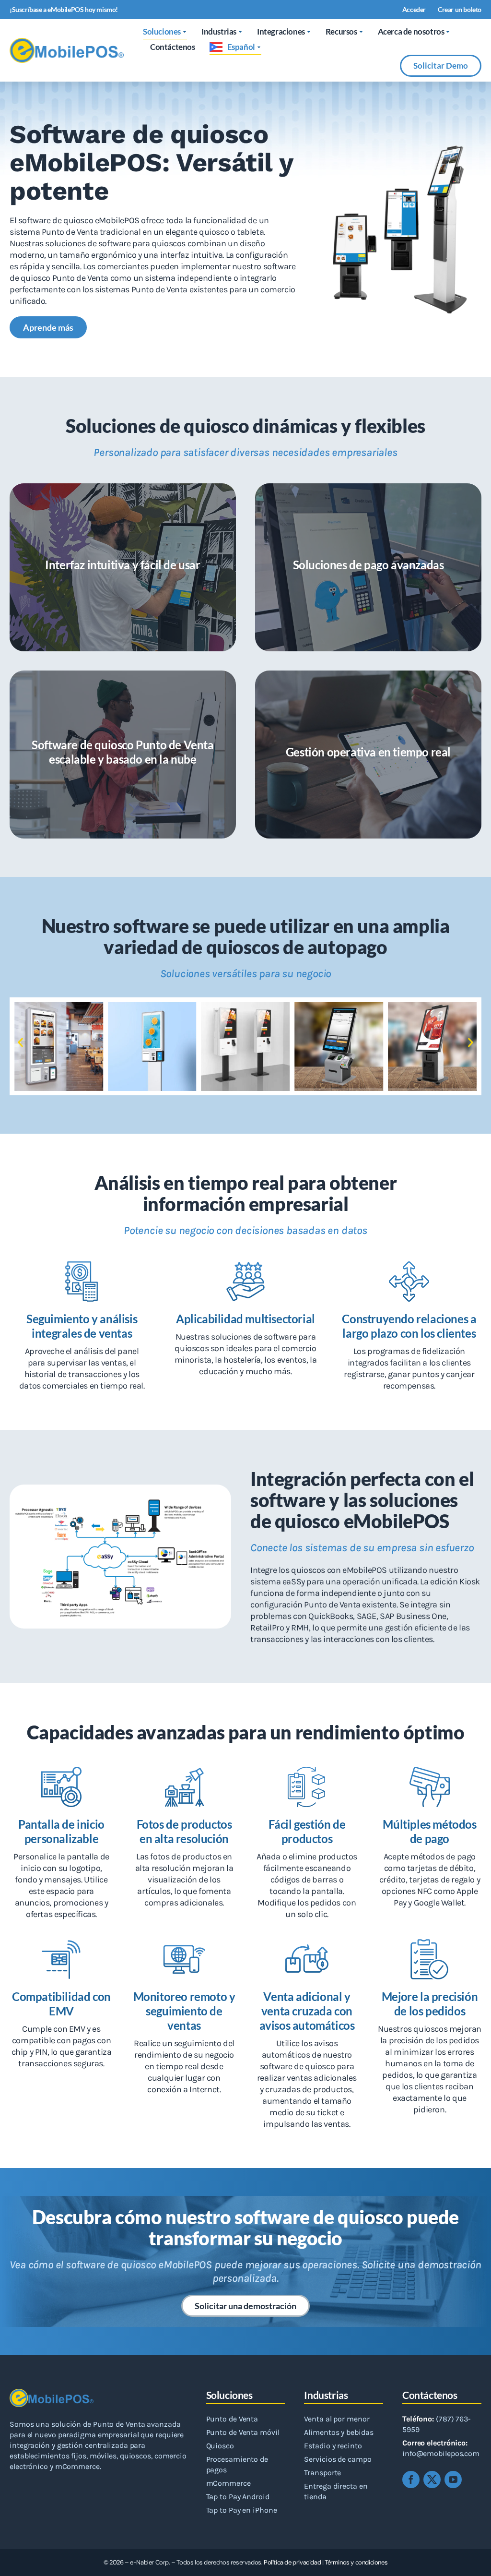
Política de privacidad (292, 2562)
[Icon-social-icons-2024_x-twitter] (432, 2480)
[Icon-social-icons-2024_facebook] (411, 2480)
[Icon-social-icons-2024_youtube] (453, 2480)
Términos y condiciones (356, 2562)
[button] (20, 1043)
